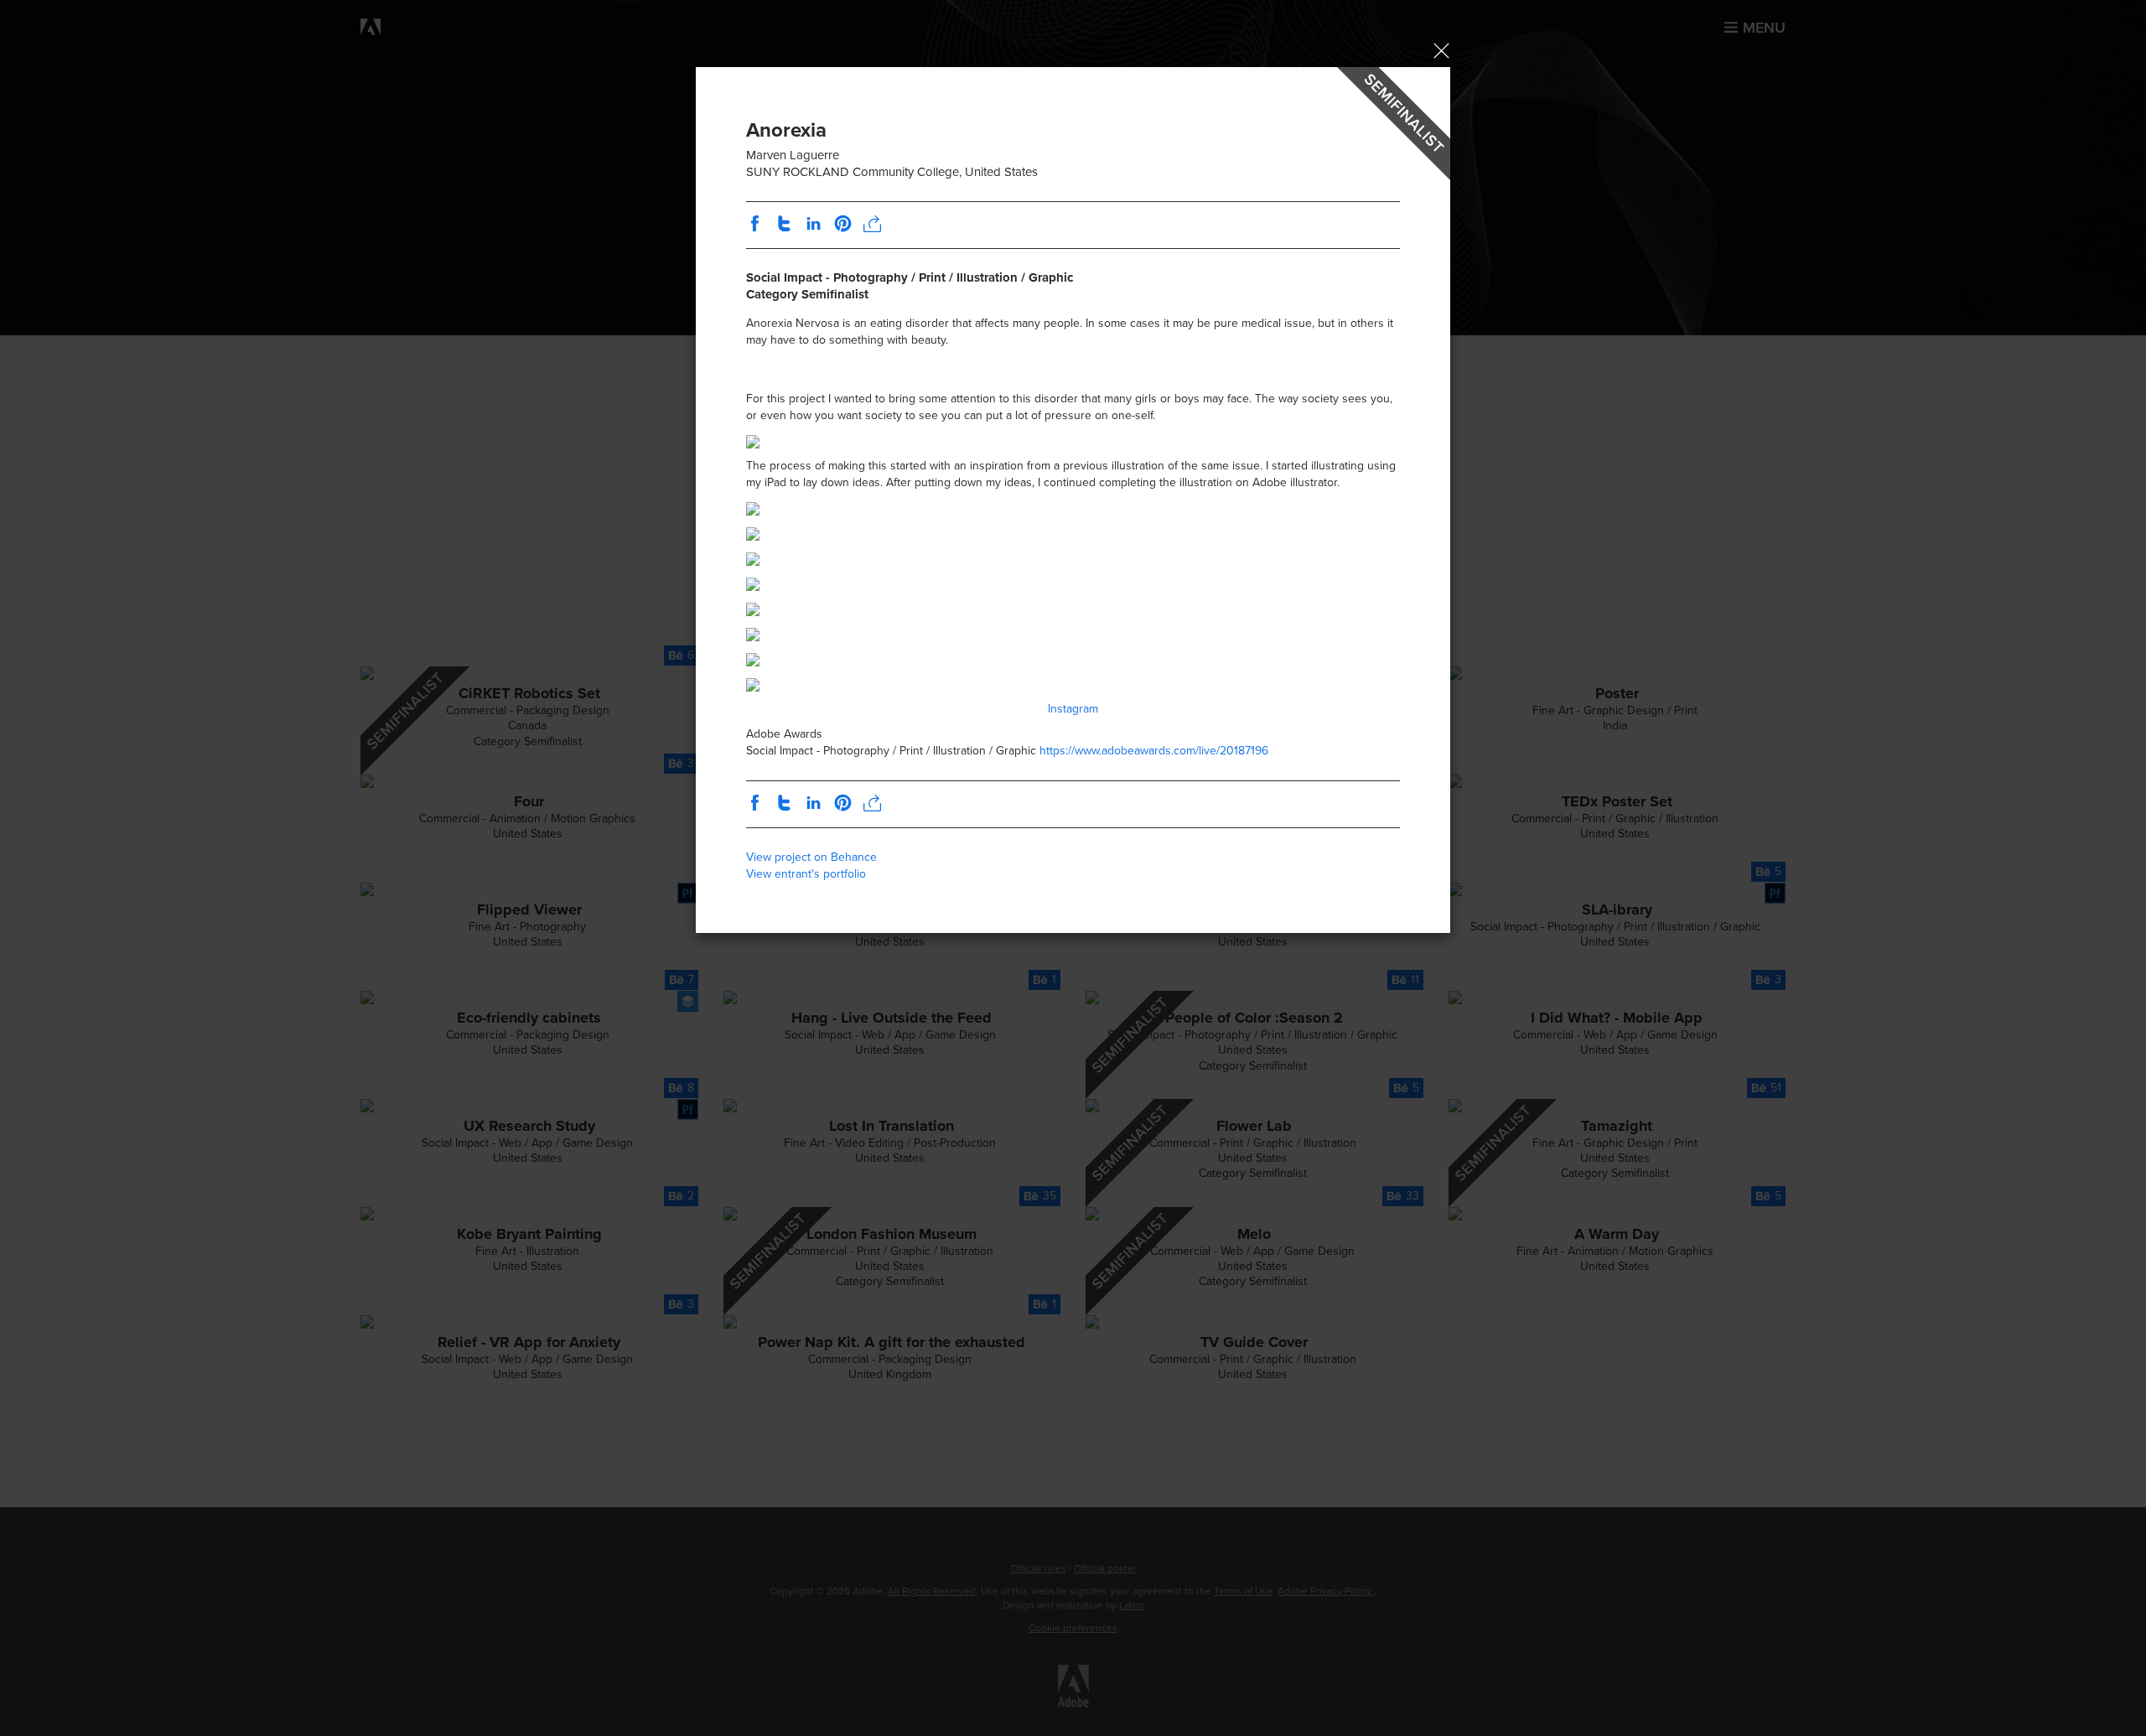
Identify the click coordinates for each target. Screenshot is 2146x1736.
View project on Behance (811, 857)
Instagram (1073, 709)
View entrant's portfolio (806, 874)
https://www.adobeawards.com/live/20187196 (1154, 751)
